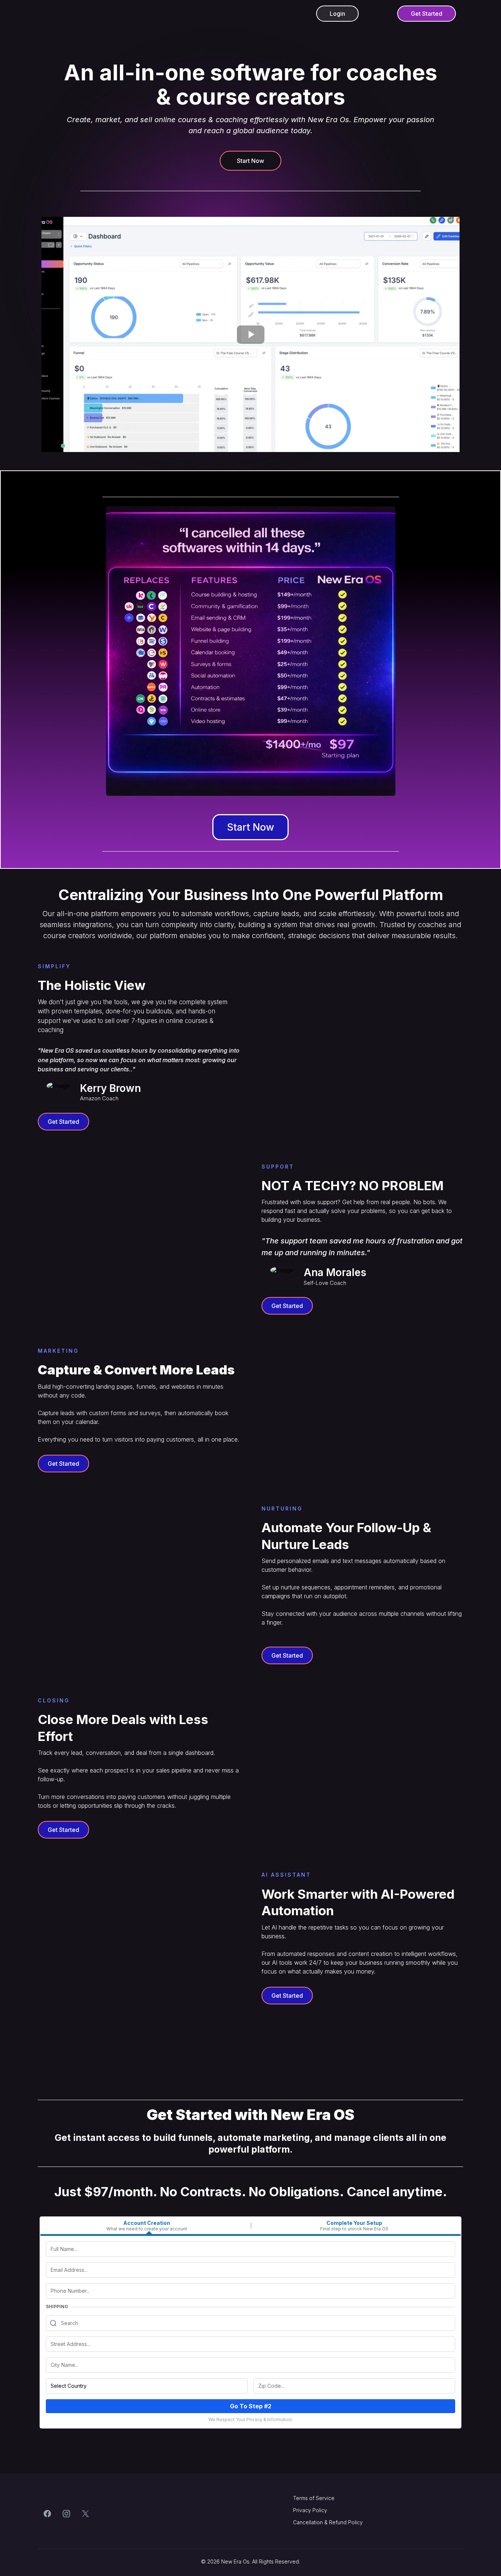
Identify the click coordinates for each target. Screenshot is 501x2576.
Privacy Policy (310, 2510)
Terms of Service (314, 2498)
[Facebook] (47, 2513)
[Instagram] (66, 2513)
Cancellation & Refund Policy (328, 2522)
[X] (85, 2513)
